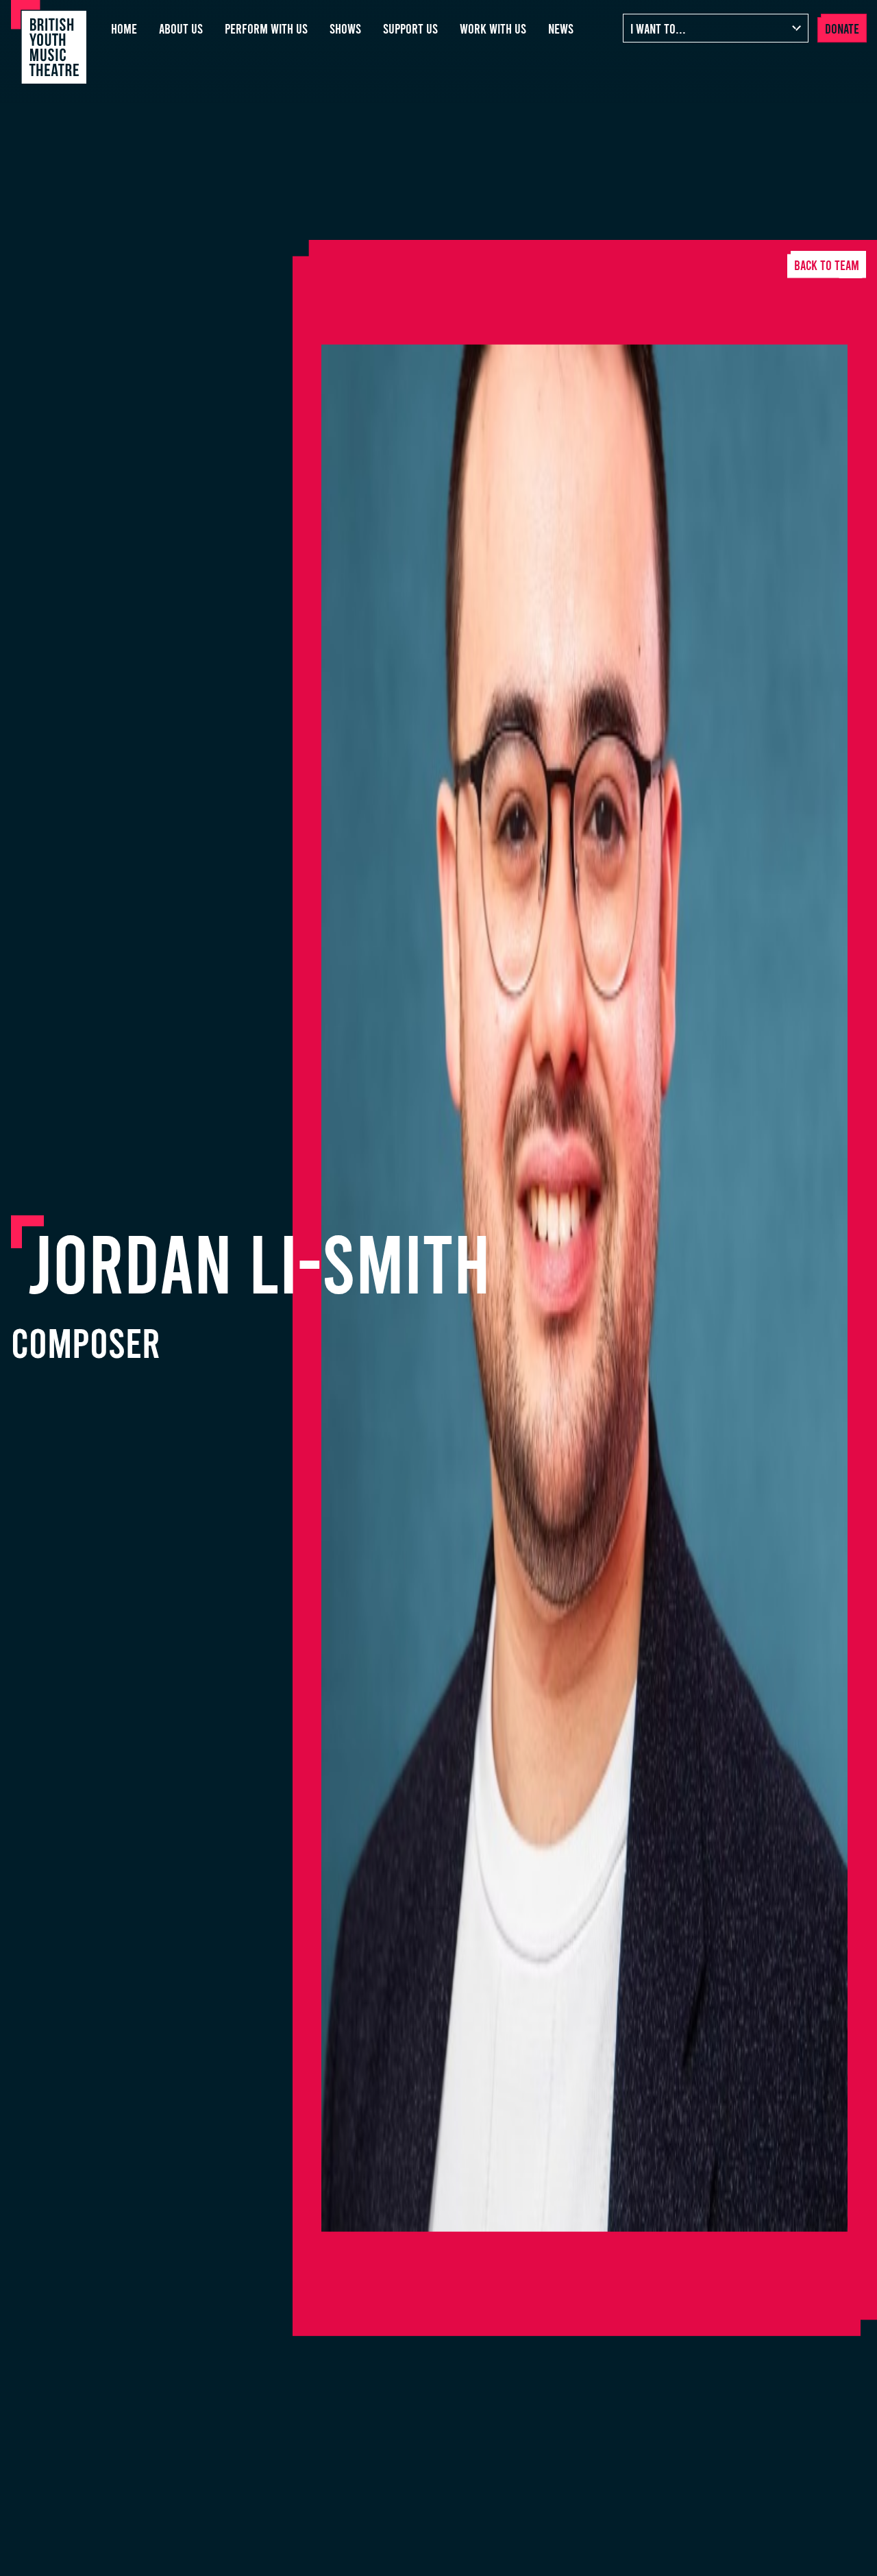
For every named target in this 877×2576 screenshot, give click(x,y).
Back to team (827, 265)
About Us (181, 28)
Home (124, 28)
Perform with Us (266, 28)
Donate (842, 28)
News (561, 28)
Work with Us (493, 28)
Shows (345, 28)
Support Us (410, 28)
